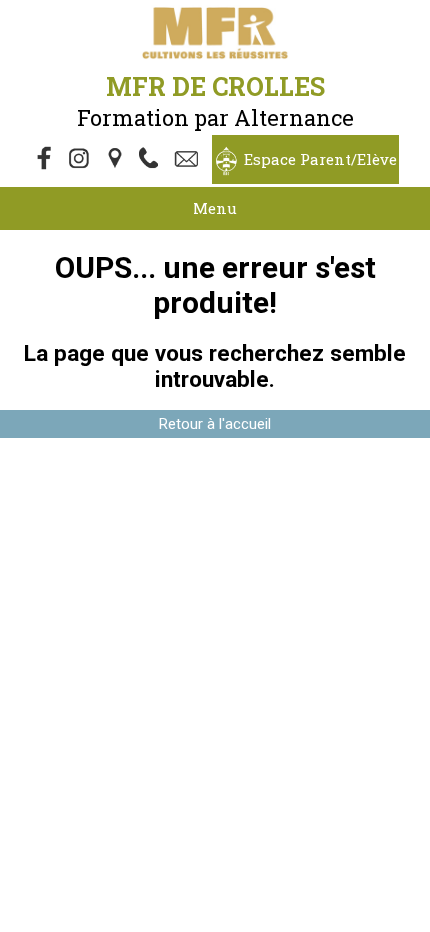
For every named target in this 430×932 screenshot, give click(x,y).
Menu (215, 208)
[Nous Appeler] (153, 160)
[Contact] (189, 160)
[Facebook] (45, 160)
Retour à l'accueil (215, 424)
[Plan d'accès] (117, 160)
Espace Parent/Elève (320, 159)
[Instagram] (81, 160)
